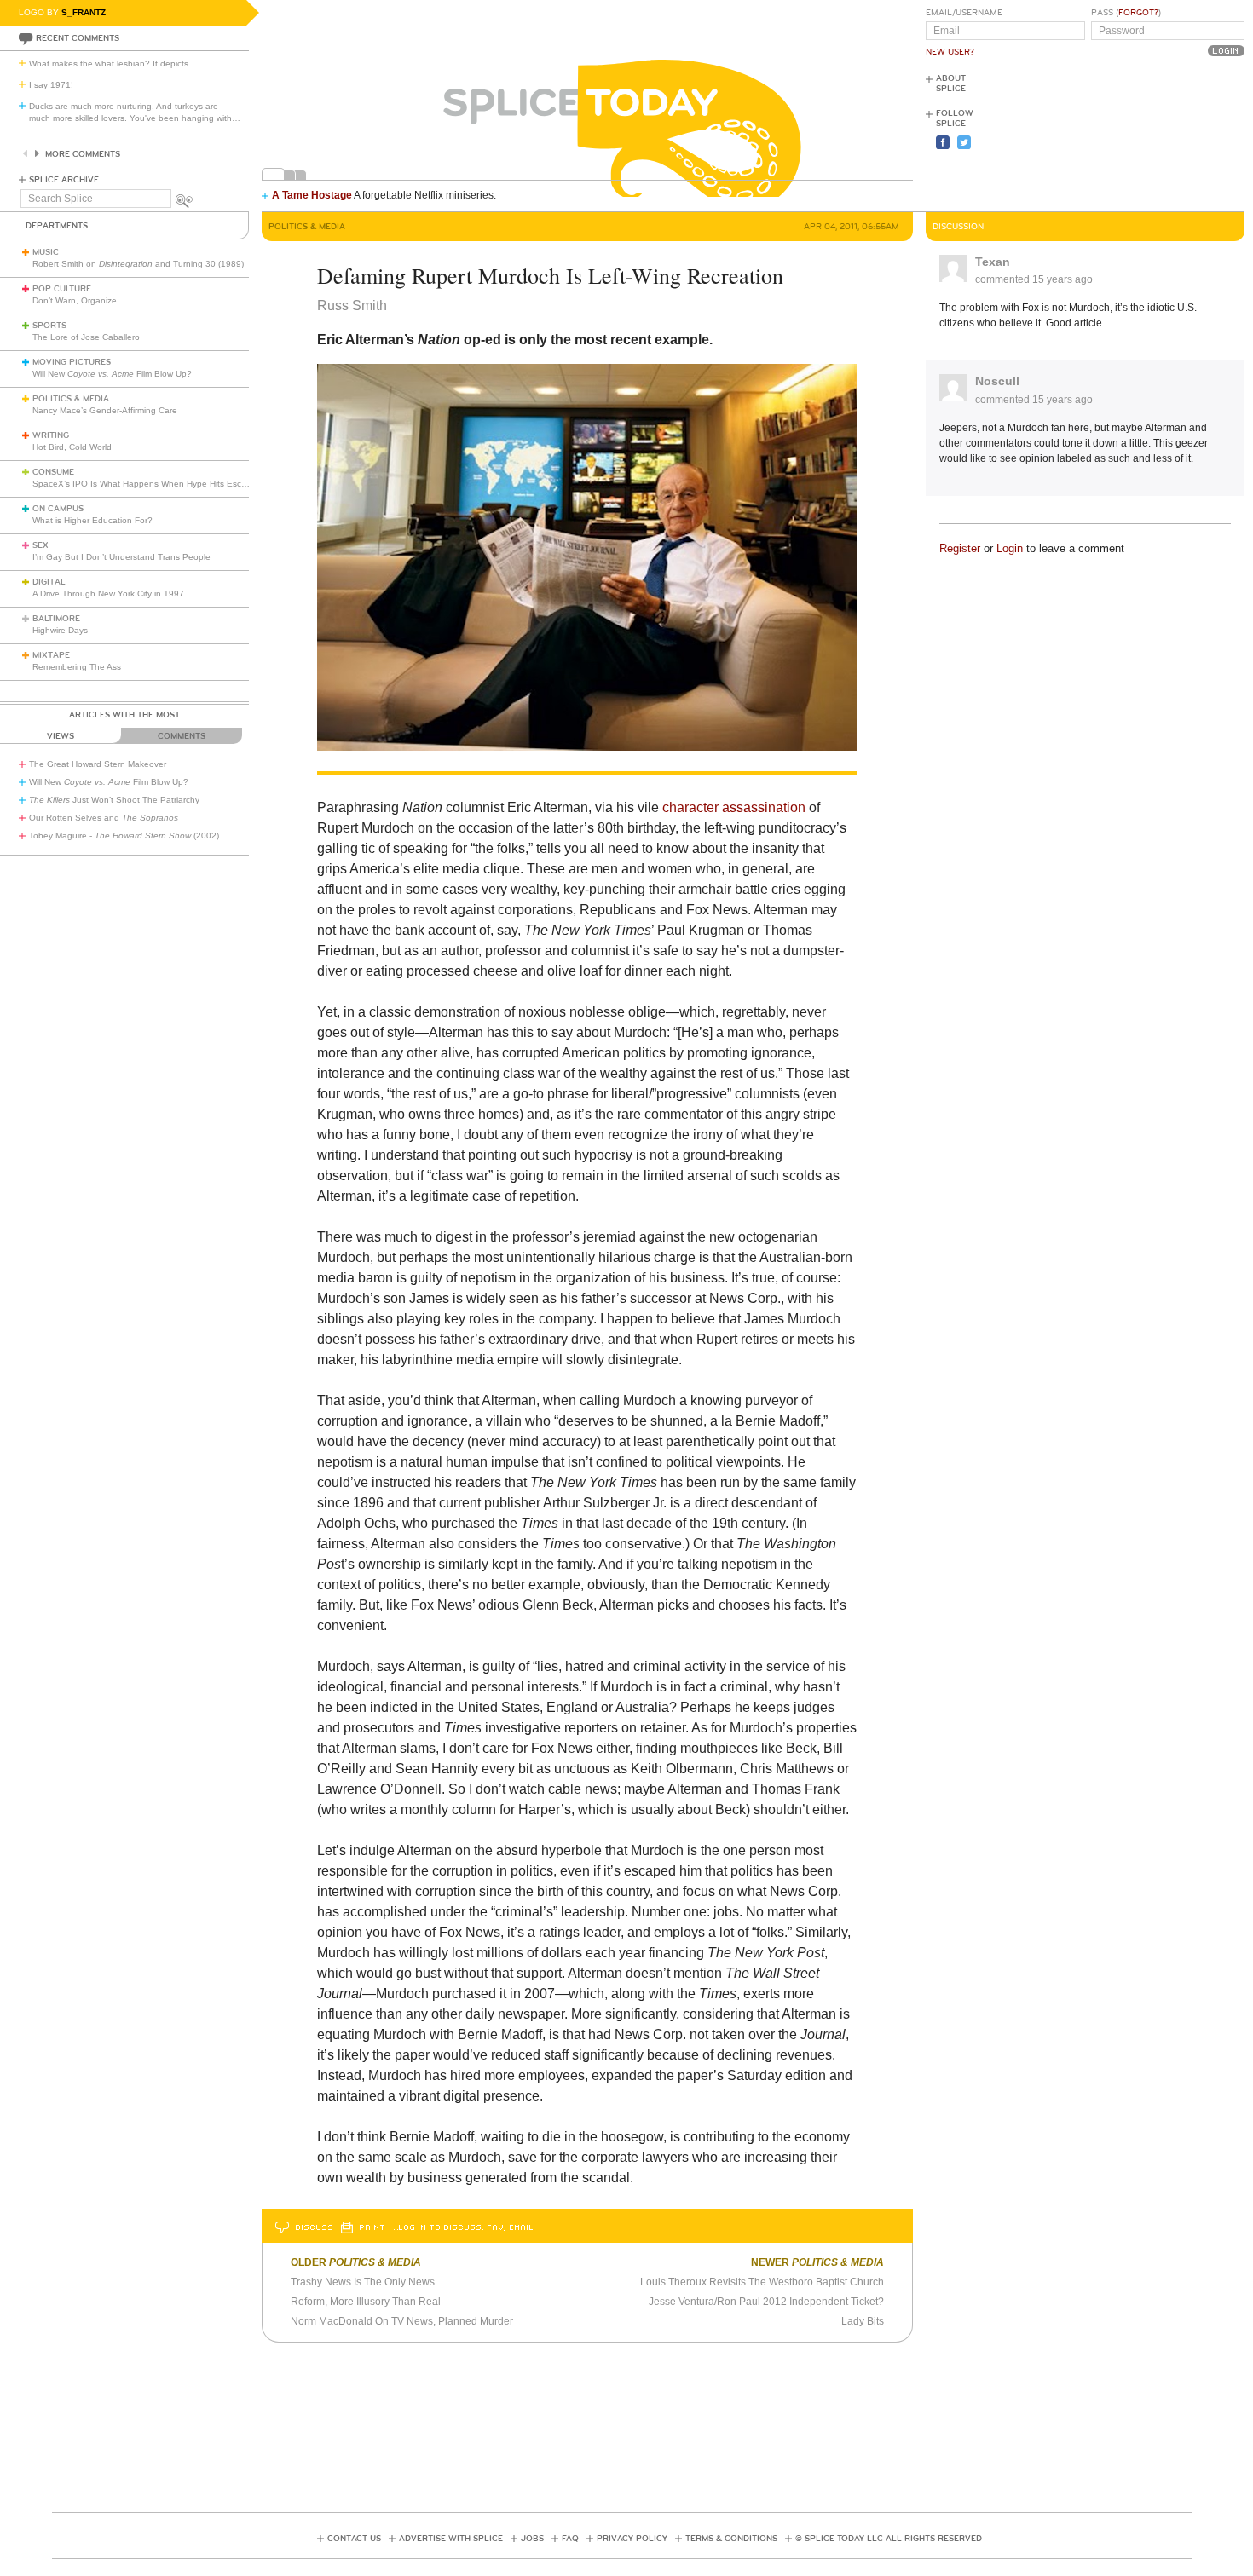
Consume (53, 472)
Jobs (532, 2539)
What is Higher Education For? (92, 520)
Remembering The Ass (77, 667)
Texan (993, 262)
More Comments (83, 154)
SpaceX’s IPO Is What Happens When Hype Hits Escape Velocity (161, 484)
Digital (49, 582)
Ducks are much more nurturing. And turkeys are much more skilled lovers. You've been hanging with (135, 112)
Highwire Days (60, 630)
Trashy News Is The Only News (363, 2282)
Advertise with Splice (451, 2539)
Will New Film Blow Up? (112, 374)
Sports (49, 326)
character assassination (734, 807)
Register (960, 548)
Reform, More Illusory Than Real (366, 2302)
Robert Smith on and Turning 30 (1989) (138, 264)
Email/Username (964, 13)
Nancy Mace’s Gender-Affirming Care (105, 410)
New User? (950, 52)
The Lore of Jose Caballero (86, 337)
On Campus (58, 509)
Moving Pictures (72, 362)
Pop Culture (62, 289)
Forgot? (1138, 13)
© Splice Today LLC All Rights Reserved (889, 2539)
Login (1010, 548)
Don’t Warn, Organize (75, 300)
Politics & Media (71, 399)
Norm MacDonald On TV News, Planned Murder (402, 2321)
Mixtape (51, 655)
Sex (40, 545)
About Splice (951, 84)
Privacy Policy (632, 2539)
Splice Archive (64, 180)
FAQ (570, 2539)
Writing (51, 435)
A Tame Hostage (312, 195)
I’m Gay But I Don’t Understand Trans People (121, 557)
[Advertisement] (1168, 137)
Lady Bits (863, 2321)
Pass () (1126, 13)
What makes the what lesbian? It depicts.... (114, 63)
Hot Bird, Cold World (72, 447)
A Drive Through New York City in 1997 (108, 594)
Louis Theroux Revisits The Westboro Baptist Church (762, 2282)
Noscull (997, 381)
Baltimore (56, 619)
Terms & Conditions (731, 2539)
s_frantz (84, 12)
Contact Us (354, 2539)
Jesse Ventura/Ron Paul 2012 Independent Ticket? (766, 2302)
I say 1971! (51, 85)
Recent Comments (78, 38)
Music (46, 252)
